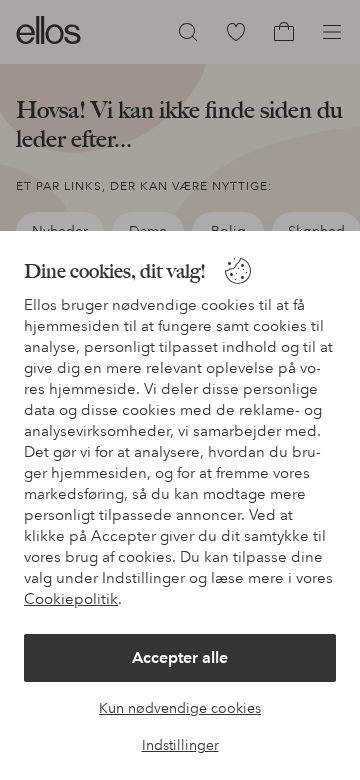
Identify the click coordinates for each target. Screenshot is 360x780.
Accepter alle (180, 657)
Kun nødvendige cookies (180, 708)
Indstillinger (180, 745)
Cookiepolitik (71, 599)
